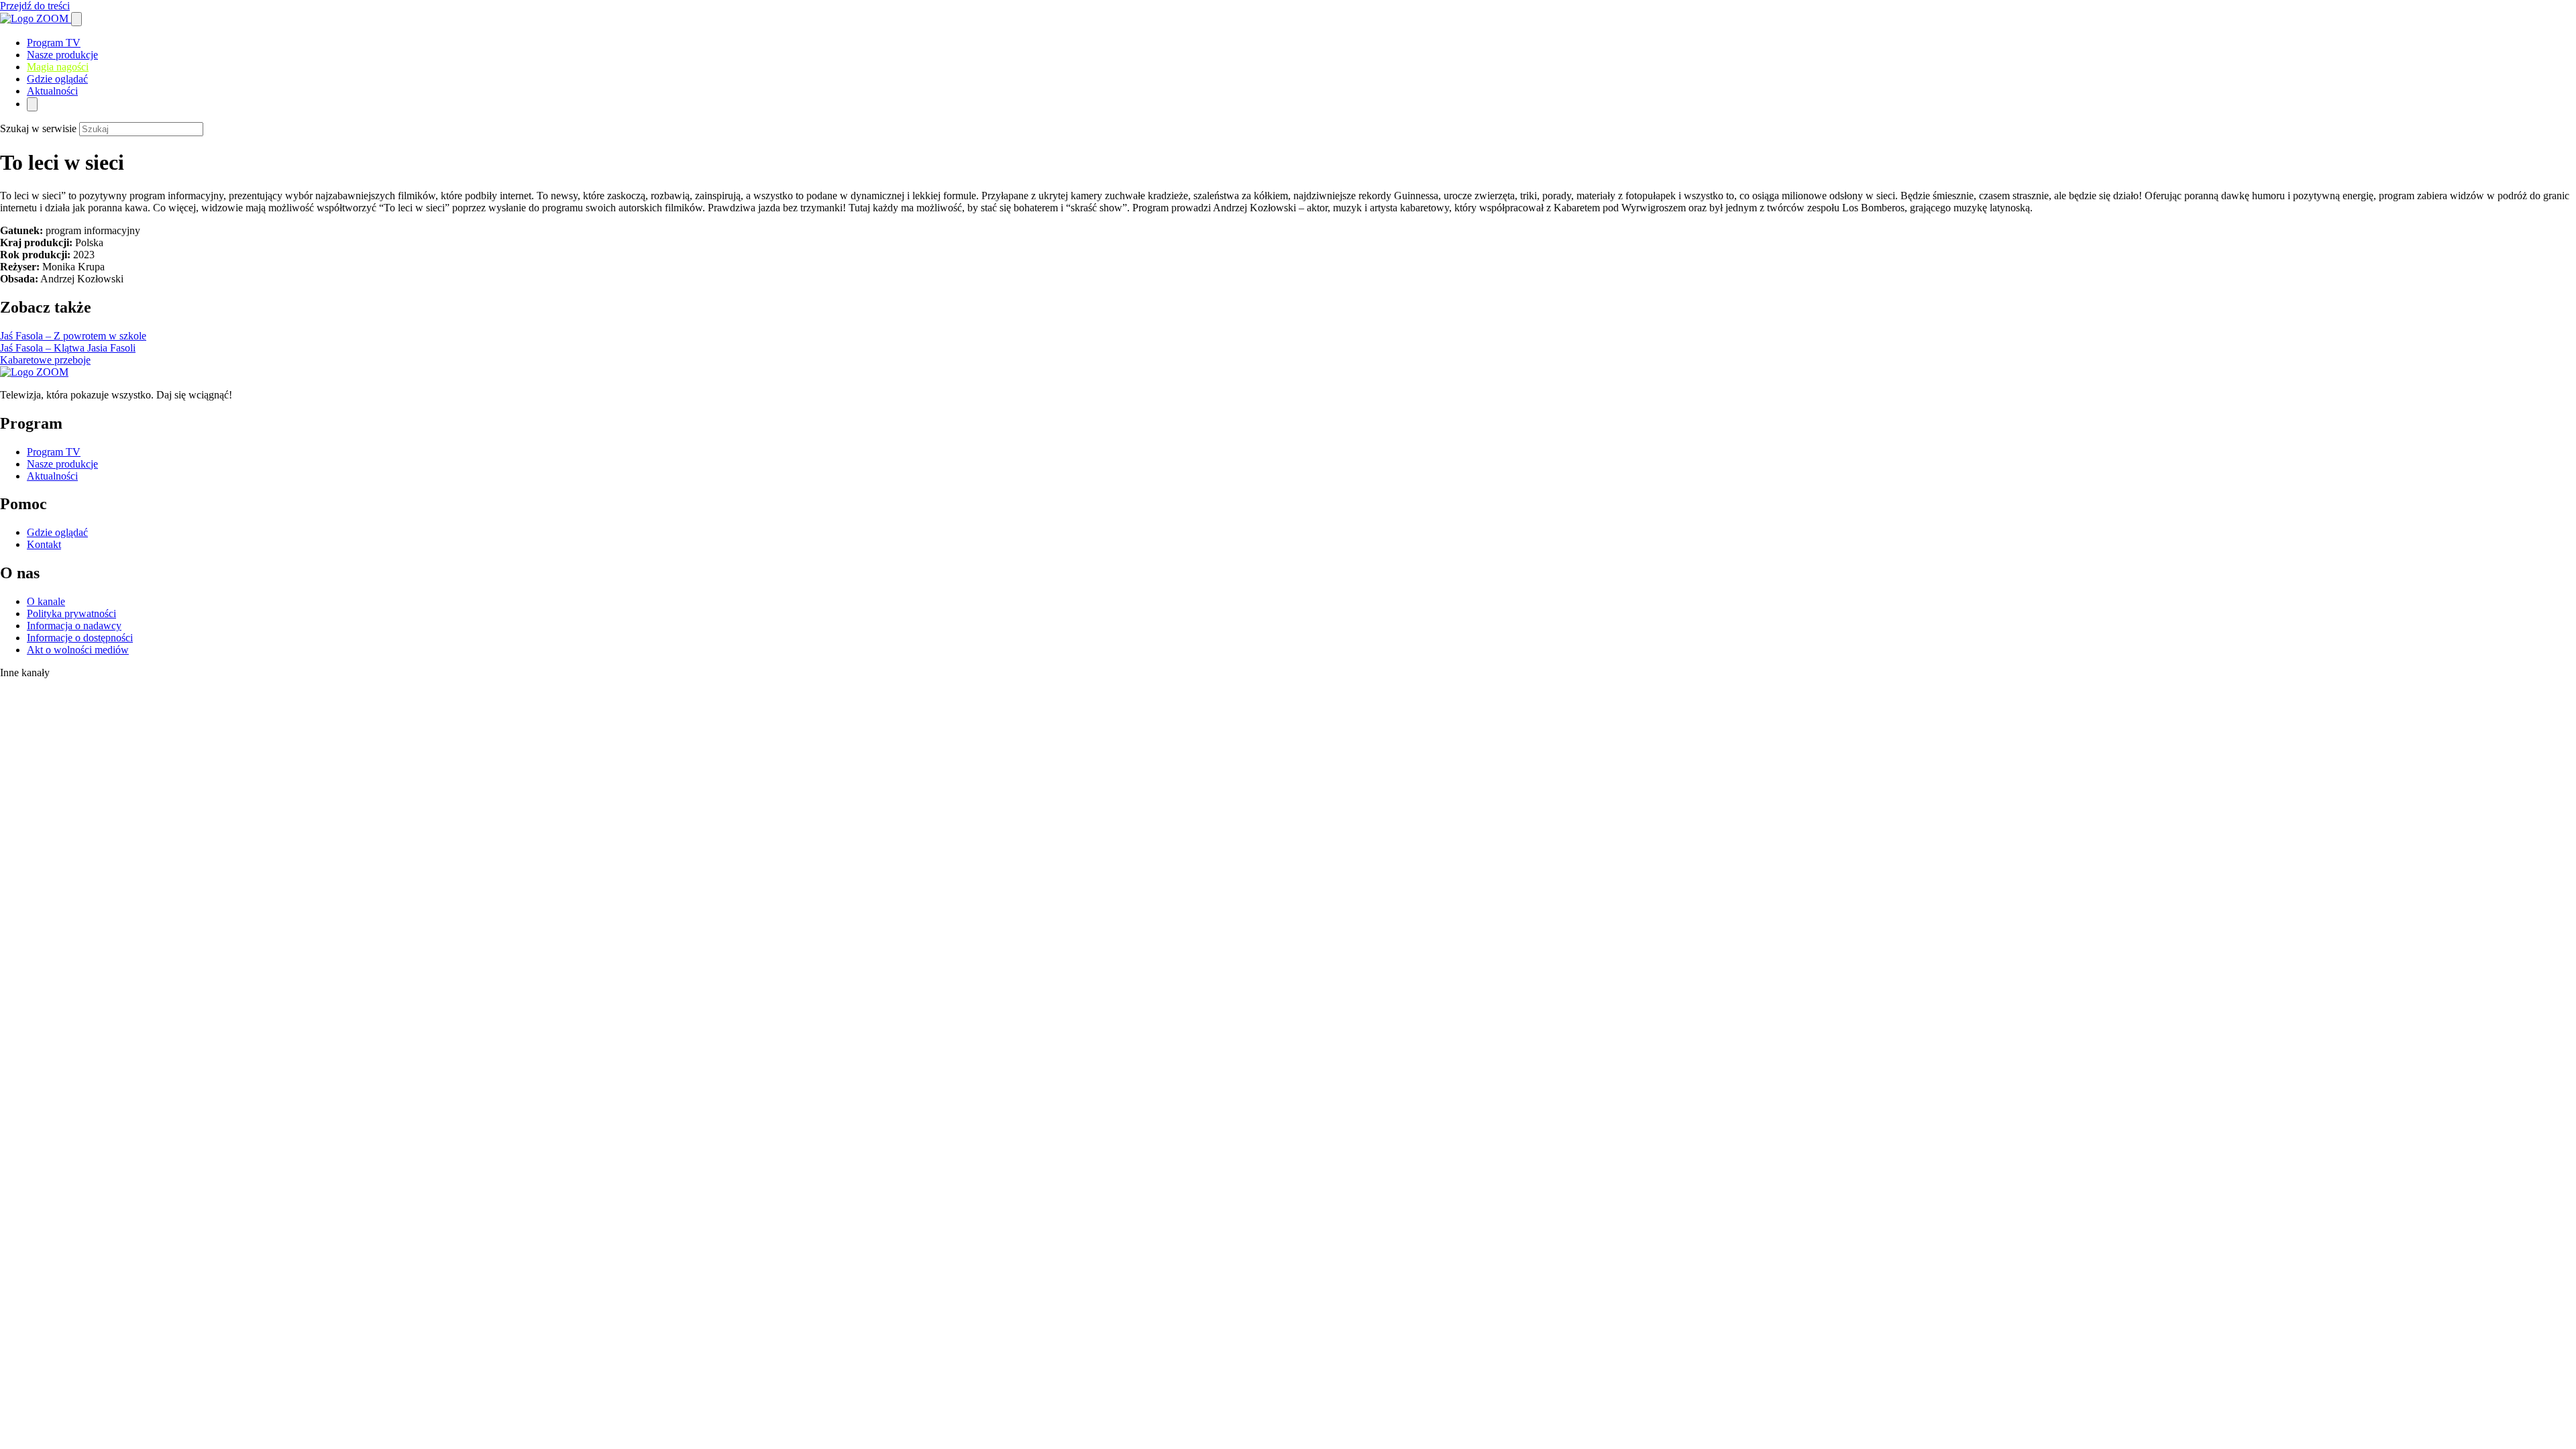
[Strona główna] (36, 18)
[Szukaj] (76, 19)
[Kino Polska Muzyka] (14, 783)
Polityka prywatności (71, 613)
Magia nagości (58, 67)
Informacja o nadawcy (74, 626)
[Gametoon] (27, 840)
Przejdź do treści (35, 6)
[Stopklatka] (44, 712)
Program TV (54, 43)
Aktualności (52, 91)
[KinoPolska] (43, 741)
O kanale (46, 601)
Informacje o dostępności (80, 638)
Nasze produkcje (62, 55)
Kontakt (44, 544)
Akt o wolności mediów (78, 650)
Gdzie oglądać (57, 79)
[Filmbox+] (48, 689)
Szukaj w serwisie (38, 128)
